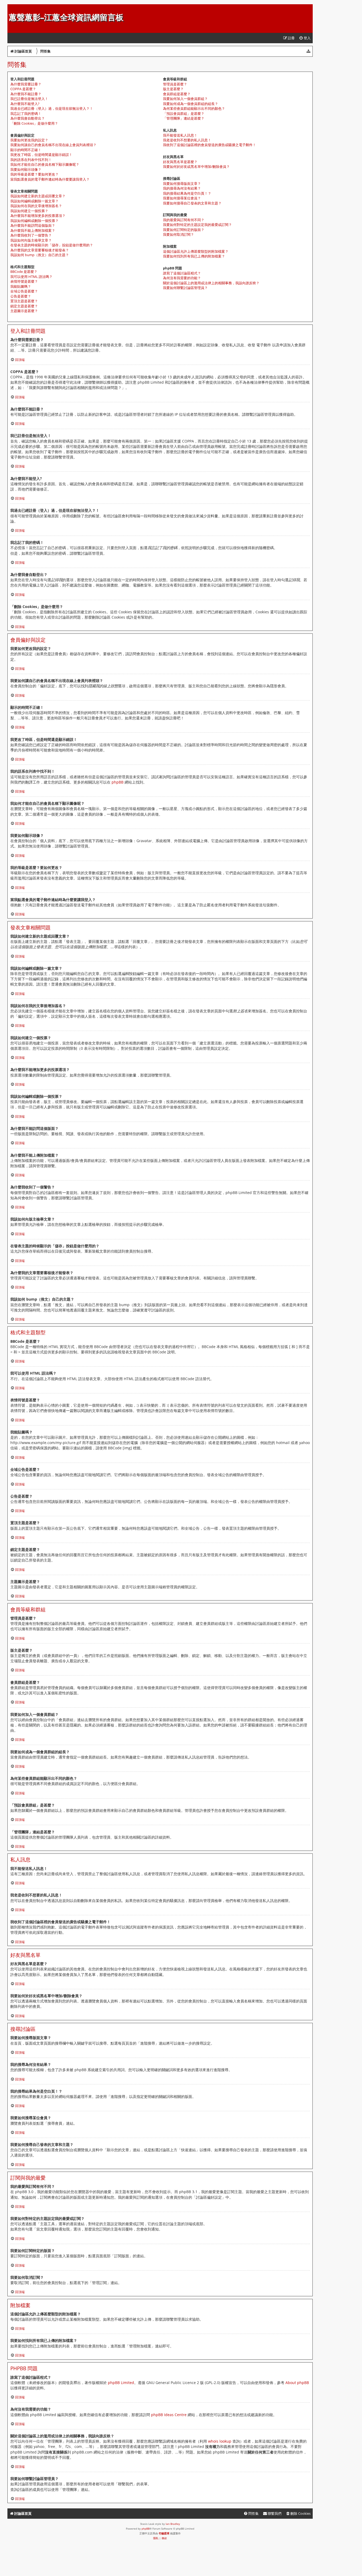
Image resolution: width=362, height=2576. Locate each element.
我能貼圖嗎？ (21, 286)
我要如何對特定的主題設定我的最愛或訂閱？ (197, 225)
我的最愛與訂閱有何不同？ (184, 220)
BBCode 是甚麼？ (24, 272)
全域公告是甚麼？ (24, 291)
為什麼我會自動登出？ (28, 118)
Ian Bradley (173, 2524)
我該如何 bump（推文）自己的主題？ (40, 255)
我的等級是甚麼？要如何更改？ (34, 174)
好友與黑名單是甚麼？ (180, 162)
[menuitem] (305, 38)
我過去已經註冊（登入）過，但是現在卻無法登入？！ (52, 108)
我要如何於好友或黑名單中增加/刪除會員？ (196, 167)
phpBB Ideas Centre (169, 2415)
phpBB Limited (121, 2383)
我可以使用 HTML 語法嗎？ (31, 277)
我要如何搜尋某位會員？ (182, 198)
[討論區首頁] (12, 7)
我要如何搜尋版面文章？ (182, 183)
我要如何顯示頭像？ (26, 169)
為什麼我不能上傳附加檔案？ (33, 230)
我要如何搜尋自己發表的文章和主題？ (192, 203)
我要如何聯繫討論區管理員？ (185, 288)
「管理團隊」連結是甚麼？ (184, 118)
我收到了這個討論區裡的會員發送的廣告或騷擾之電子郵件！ (209, 145)
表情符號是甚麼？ (24, 281)
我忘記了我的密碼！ (26, 113)
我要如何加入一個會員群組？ (185, 99)
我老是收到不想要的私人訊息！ (187, 140)
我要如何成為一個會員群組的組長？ (191, 104)
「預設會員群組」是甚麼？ (184, 113)
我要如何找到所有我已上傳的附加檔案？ (194, 256)
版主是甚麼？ (173, 89)
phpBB (118, 782)
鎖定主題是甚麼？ (24, 306)
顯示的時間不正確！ (26, 150)
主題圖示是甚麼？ (24, 311)
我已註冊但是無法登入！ (29, 99)
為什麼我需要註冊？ (26, 84)
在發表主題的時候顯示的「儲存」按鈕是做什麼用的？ (52, 245)
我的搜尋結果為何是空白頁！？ (187, 193)
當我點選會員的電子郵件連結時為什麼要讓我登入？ (50, 179)
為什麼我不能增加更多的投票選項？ (38, 216)
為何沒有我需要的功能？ (182, 278)
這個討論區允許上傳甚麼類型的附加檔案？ (196, 251)
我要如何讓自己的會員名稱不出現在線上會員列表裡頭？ (53, 145)
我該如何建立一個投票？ (29, 211)
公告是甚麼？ (21, 296)
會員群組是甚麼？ (177, 94)
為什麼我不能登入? (25, 104)
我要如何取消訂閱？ (178, 234)
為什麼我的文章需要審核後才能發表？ (40, 250)
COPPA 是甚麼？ (23, 89)
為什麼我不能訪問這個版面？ (33, 225)
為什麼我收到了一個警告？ (31, 235)
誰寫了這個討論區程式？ (182, 273)
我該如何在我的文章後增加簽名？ (36, 206)
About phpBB (297, 2383)
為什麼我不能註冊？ (26, 94)
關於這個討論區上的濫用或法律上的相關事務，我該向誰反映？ (211, 283)
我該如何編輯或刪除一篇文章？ (34, 201)
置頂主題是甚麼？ (24, 301)
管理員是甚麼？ (175, 84)
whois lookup (220, 2441)
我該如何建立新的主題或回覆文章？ (38, 196)
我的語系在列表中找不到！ (31, 160)
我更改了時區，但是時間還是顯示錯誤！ (41, 155)
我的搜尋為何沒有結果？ (182, 188)
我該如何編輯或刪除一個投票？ (34, 221)
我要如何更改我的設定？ (29, 140)
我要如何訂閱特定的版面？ (184, 230)
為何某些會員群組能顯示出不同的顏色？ (194, 108)
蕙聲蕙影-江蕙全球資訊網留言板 (66, 17)
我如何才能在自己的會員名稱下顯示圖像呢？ (45, 164)
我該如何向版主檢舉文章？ (31, 240)
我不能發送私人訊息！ (180, 135)
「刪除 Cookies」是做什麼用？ (34, 123)
